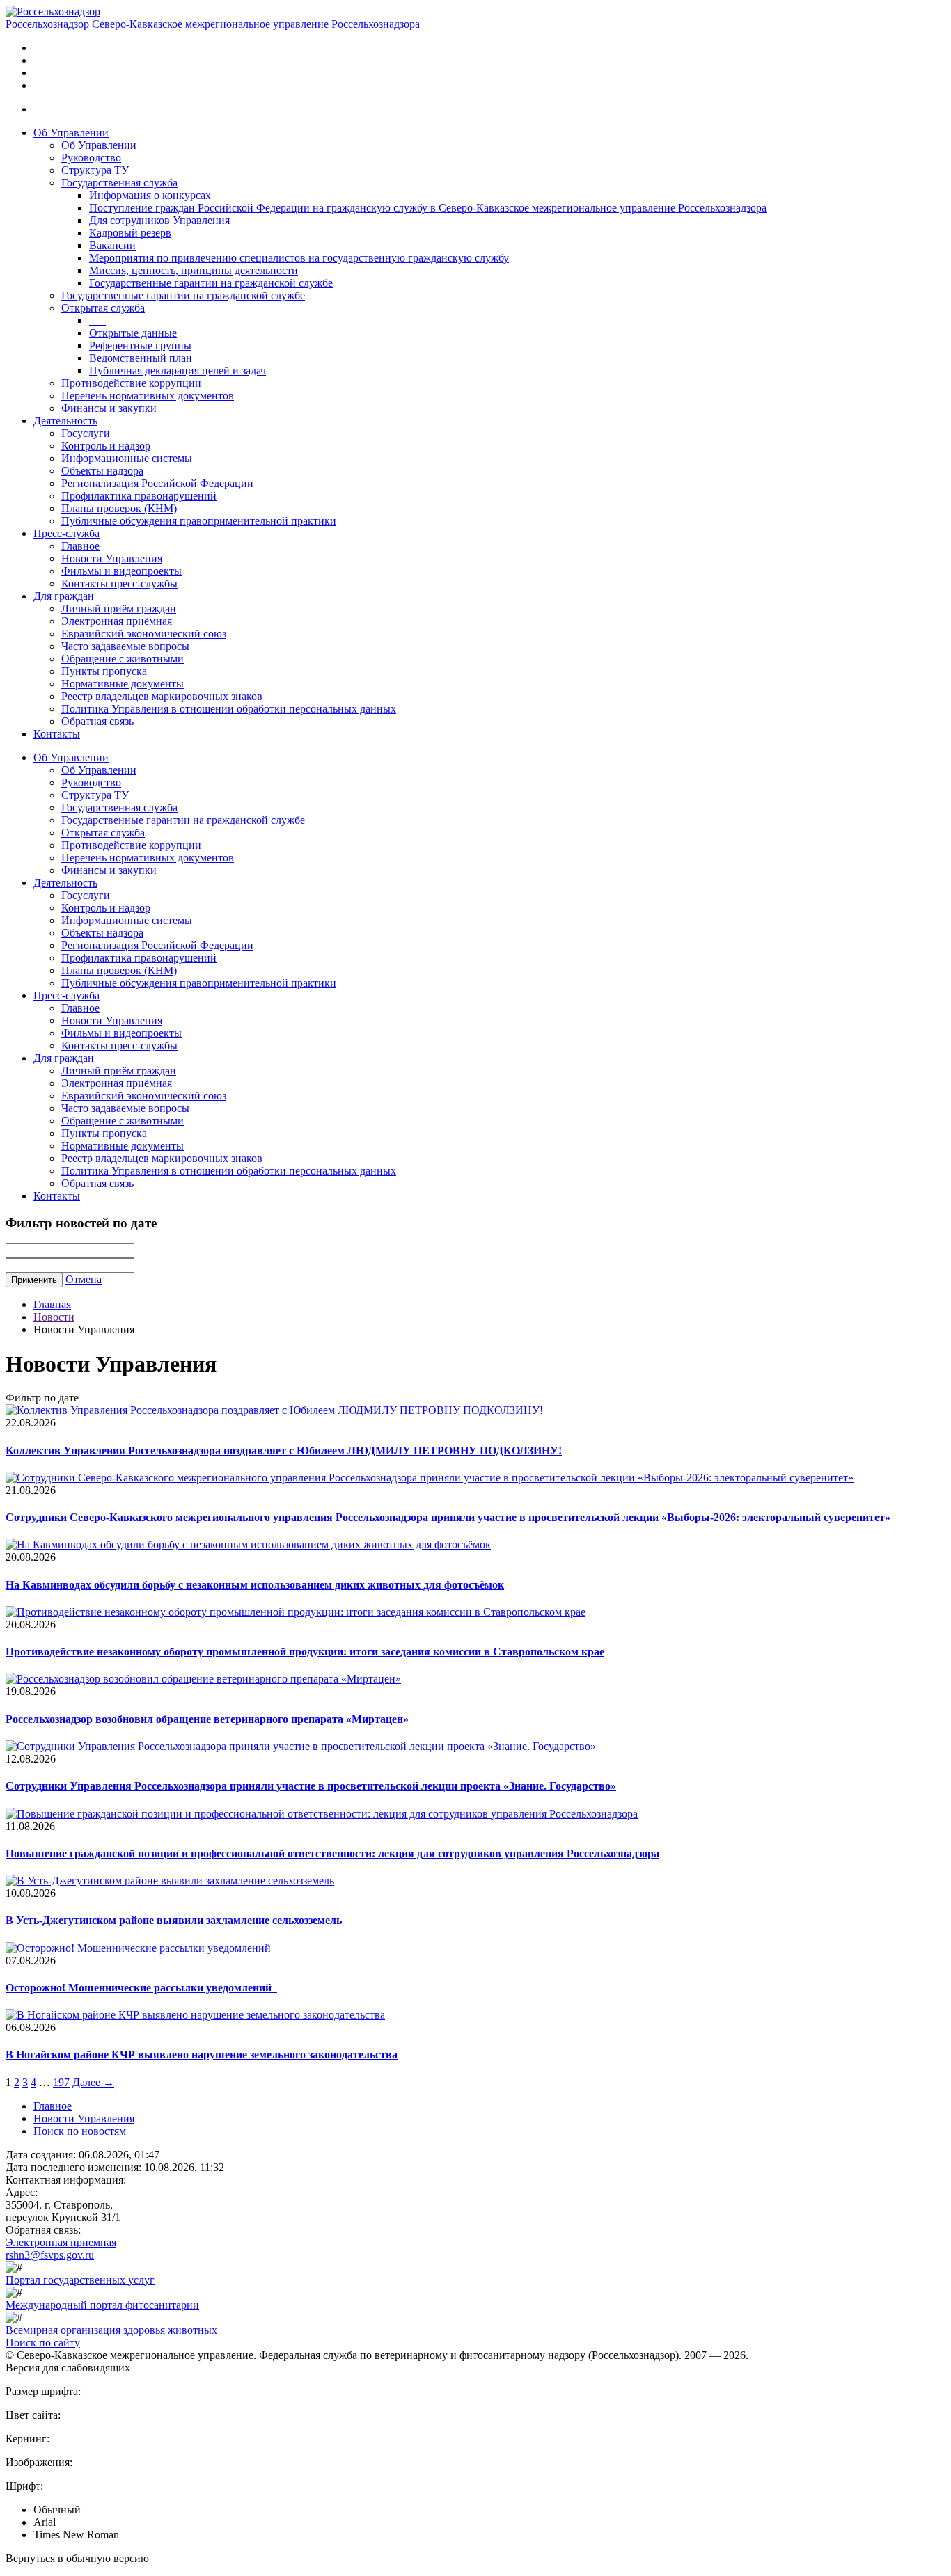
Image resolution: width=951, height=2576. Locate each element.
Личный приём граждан (119, 609)
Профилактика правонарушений (139, 496)
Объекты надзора (102, 471)
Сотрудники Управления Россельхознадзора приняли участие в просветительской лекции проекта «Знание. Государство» (311, 1786)
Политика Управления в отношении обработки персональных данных (229, 709)
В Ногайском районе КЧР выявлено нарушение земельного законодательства (202, 2054)
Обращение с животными (123, 659)
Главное (80, 546)
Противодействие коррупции (131, 383)
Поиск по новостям (80, 2131)
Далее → (93, 2082)
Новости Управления (112, 558)
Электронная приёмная (117, 621)
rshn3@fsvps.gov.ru (50, 2255)
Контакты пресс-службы (119, 583)
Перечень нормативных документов (148, 396)
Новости (54, 1317)
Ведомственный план (141, 358)
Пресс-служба (66, 533)
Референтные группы (140, 345)
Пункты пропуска (104, 671)
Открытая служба (103, 308)
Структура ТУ (95, 170)
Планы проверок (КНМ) (119, 508)
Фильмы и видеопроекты (121, 571)
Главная (52, 1304)
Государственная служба (119, 183)
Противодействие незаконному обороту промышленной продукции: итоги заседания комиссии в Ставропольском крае (305, 1652)
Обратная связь (97, 721)
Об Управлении (71, 133)
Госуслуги (86, 433)
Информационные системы (127, 458)
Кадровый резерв (130, 233)
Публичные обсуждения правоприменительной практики (199, 521)
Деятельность (65, 421)
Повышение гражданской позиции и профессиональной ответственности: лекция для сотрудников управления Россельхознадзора (332, 1853)
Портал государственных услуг (80, 2280)
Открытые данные (133, 333)
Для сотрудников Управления (159, 220)
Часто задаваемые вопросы (125, 646)
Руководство (91, 158)
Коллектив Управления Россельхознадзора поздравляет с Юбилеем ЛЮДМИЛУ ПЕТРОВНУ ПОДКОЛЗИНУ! (284, 1450)
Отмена (84, 1279)
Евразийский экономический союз (144, 634)
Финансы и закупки (109, 408)
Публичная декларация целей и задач (178, 371)
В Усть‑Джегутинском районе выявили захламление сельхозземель (174, 1920)
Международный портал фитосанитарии (102, 2305)
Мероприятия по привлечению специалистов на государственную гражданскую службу (299, 258)
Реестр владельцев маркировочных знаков (162, 696)
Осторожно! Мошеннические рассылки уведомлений (141, 1988)
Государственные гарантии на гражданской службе (211, 283)
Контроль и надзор (106, 446)
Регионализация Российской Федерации (157, 483)
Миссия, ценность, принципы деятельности (194, 270)
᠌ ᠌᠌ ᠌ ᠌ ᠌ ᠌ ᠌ (97, 320)
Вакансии (112, 245)
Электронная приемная (61, 2242)
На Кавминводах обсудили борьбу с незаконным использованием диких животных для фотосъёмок (255, 1585)
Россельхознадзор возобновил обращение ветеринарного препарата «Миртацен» (207, 1719)
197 (61, 2082)
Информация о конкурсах (150, 195)
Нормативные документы (123, 684)
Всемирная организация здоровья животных (111, 2330)
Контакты (57, 734)
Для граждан (64, 596)
